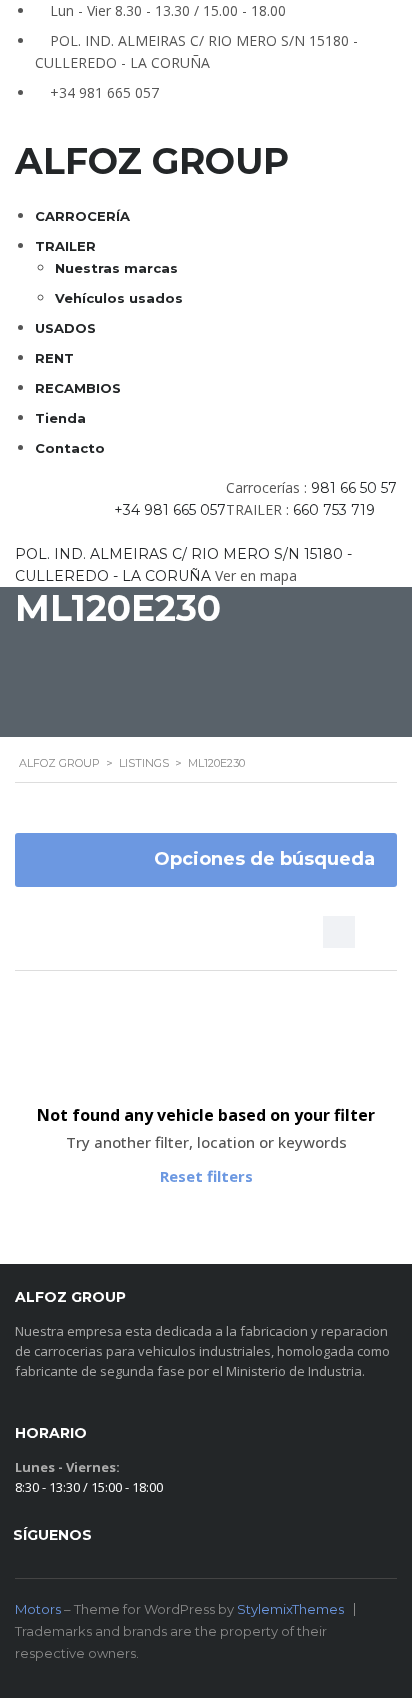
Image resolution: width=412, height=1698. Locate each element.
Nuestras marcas (116, 268)
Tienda (60, 418)
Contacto (70, 448)
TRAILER (65, 246)
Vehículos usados (119, 298)
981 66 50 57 (354, 488)
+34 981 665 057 (104, 92)
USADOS (65, 328)
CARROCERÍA (82, 216)
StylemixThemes (290, 1609)
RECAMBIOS (78, 388)
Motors (38, 1609)
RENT (54, 358)
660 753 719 (334, 510)
